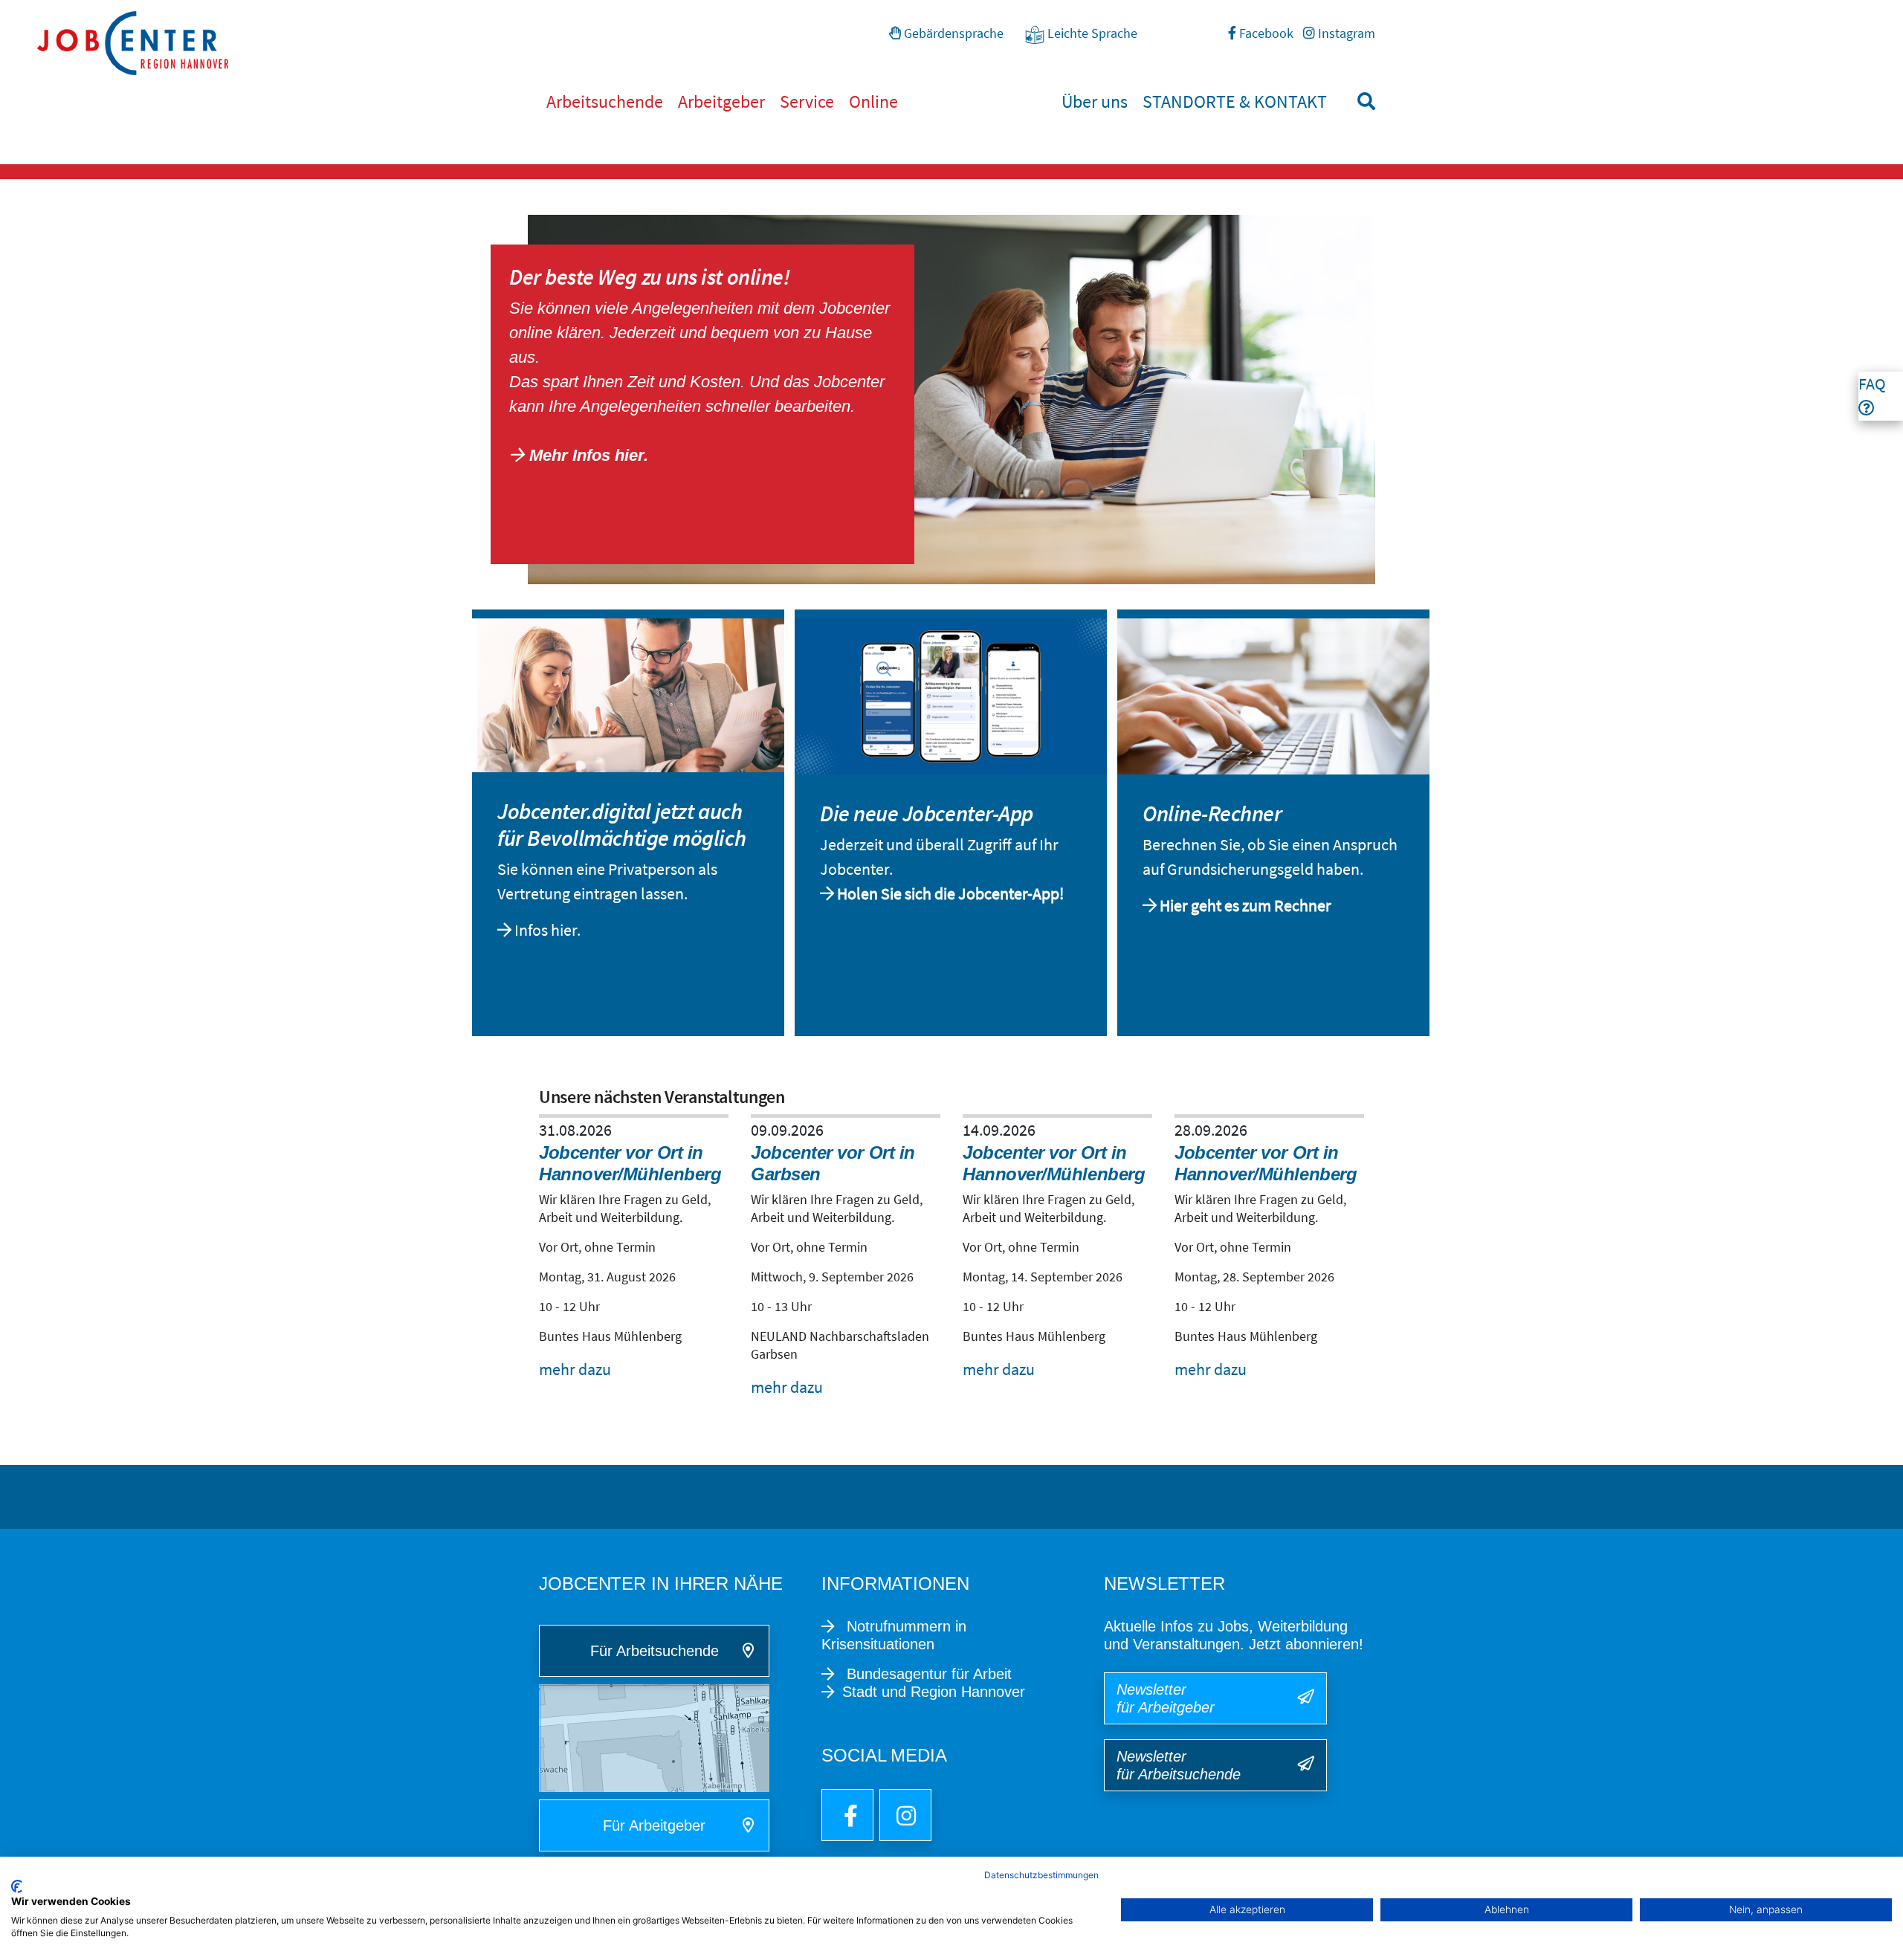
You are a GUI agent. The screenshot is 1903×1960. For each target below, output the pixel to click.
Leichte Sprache (1091, 33)
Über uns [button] (1095, 101)
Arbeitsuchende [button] (605, 101)
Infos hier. (549, 930)
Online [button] (873, 101)
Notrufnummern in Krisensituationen (894, 1635)
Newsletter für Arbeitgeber (1166, 1698)
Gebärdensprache (952, 33)
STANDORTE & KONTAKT (1235, 101)
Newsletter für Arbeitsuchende (1179, 1765)
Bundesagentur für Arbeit (927, 1674)
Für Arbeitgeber (654, 1825)
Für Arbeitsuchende (655, 1651)
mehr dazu (575, 1369)
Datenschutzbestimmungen (1041, 1875)
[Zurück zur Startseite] (970, 43)
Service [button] (807, 101)
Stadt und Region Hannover (934, 1692)
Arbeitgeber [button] (721, 101)
